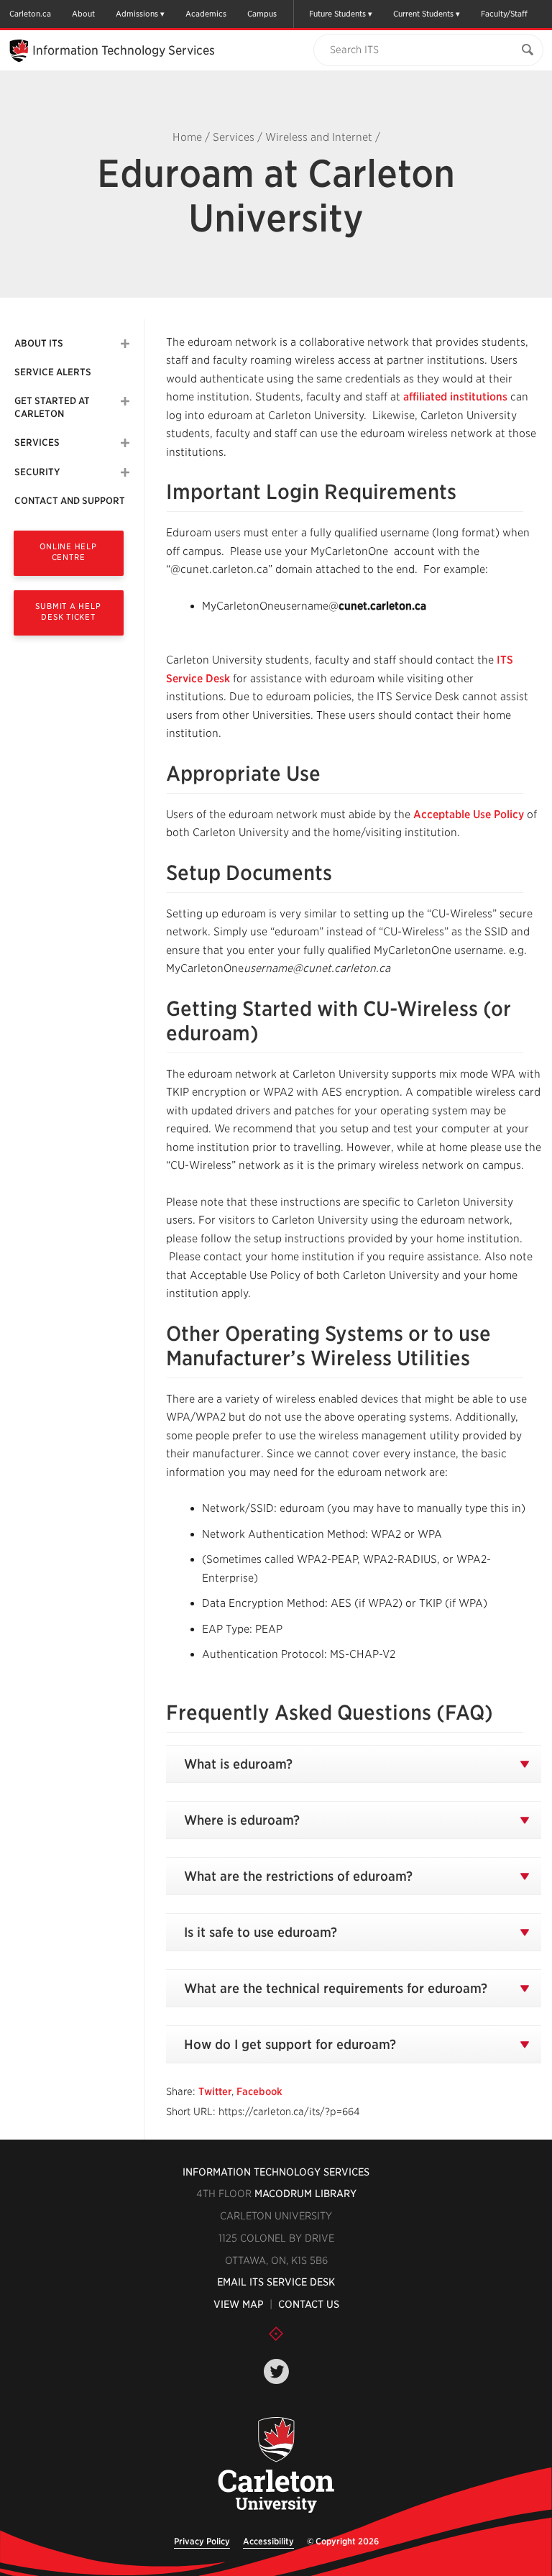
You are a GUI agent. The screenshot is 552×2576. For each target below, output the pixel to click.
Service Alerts (53, 372)
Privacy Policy (202, 2541)
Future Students (337, 14)
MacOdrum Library (305, 2194)
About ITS (39, 343)
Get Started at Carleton (52, 407)
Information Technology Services (276, 2172)
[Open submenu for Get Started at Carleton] (125, 401)
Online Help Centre (68, 552)
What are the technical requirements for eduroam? (336, 1988)
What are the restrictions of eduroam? (298, 1876)
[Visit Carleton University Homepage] (276, 2466)
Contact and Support (70, 501)
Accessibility (268, 2541)
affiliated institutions (455, 397)
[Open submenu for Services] (125, 443)
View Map (239, 2304)
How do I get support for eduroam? (290, 2044)
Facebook (259, 2091)
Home (187, 137)
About (83, 14)
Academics (206, 14)
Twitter (215, 2091)
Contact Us (309, 2304)
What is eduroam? (238, 1764)
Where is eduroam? (242, 1820)
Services (234, 137)
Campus (262, 14)
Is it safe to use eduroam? (261, 1932)
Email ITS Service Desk (276, 2282)
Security (37, 472)
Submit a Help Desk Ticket (68, 611)
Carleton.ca (30, 14)
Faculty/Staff (504, 14)
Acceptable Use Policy (469, 815)
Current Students (423, 14)
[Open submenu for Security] (125, 472)
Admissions (137, 14)
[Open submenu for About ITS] (125, 344)
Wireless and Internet (319, 137)
